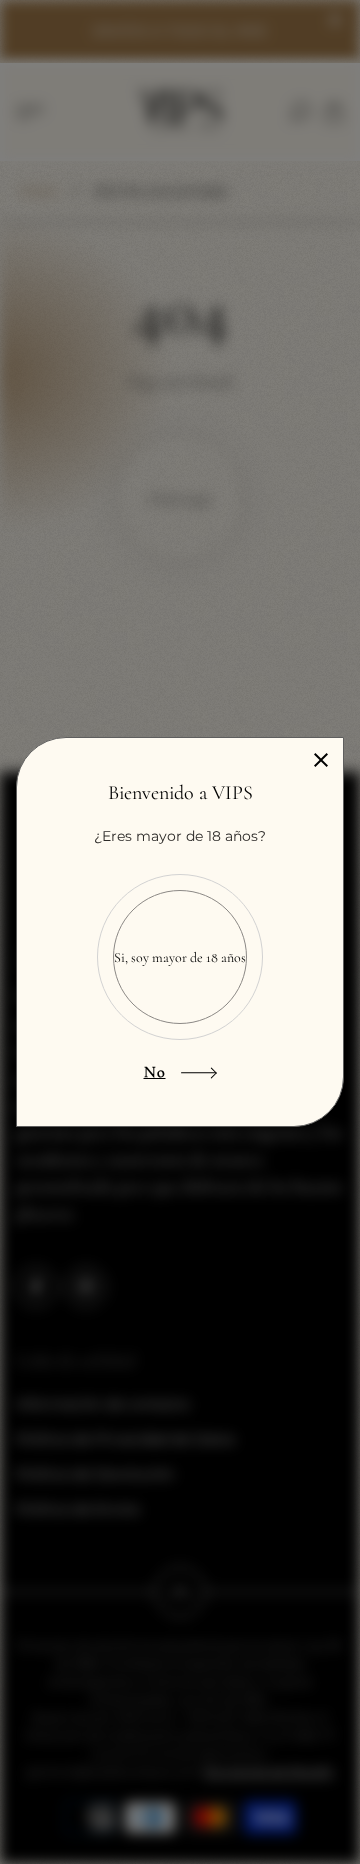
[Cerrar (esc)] (321, 760)
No (155, 1072)
